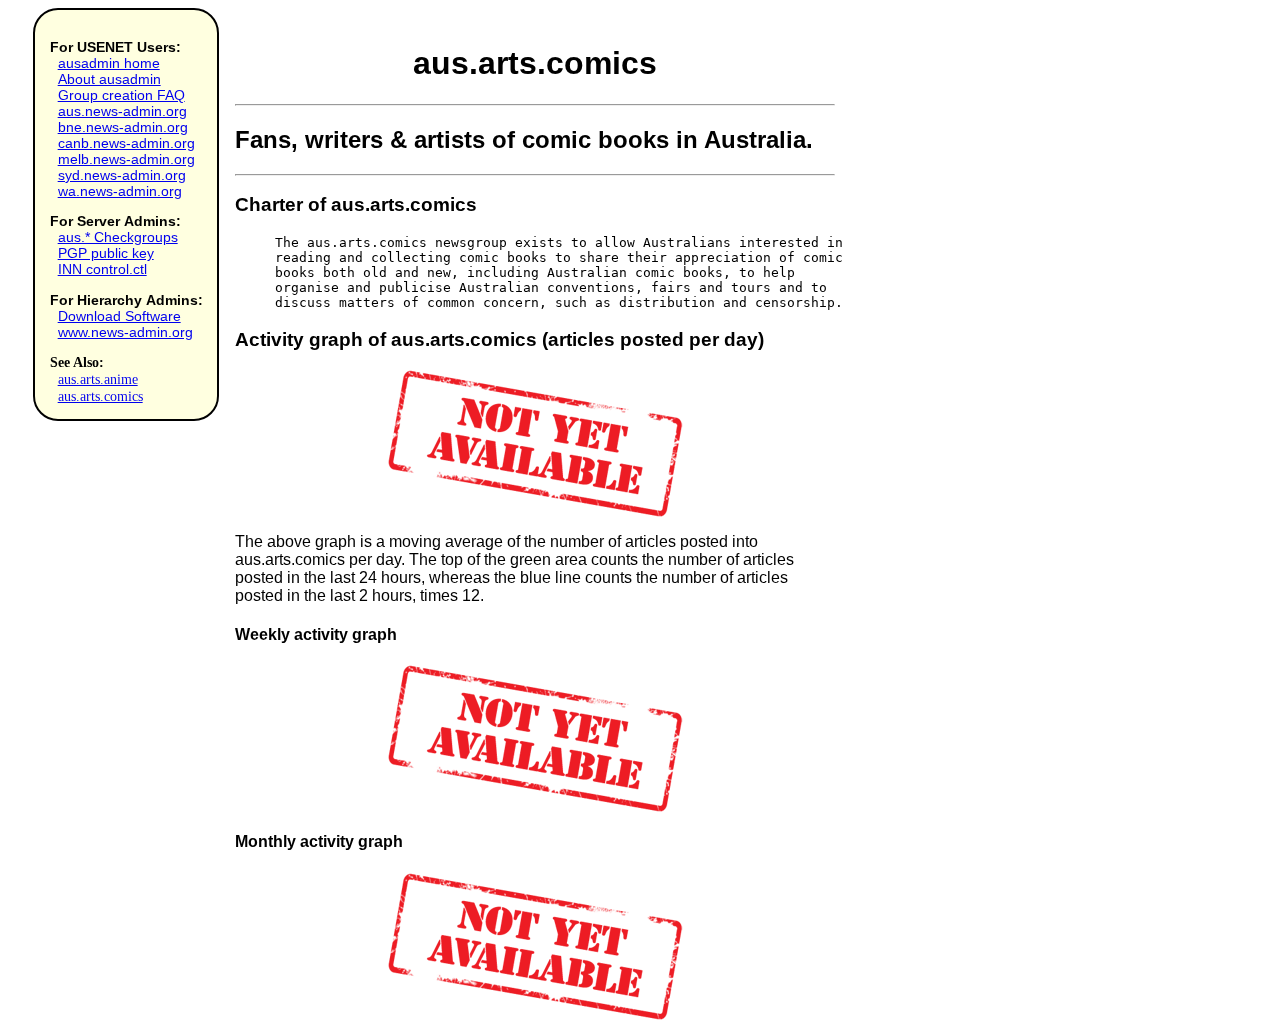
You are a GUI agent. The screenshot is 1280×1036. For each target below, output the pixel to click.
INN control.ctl (102, 269)
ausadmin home (109, 63)
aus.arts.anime (98, 379)
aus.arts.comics (100, 396)
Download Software (119, 316)
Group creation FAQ (121, 95)
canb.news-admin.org (126, 143)
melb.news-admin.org (126, 159)
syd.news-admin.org (122, 175)
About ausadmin (109, 79)
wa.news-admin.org (120, 191)
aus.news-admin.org (122, 111)
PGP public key (106, 253)
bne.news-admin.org (123, 127)
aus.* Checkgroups (118, 237)
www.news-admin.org (125, 332)
